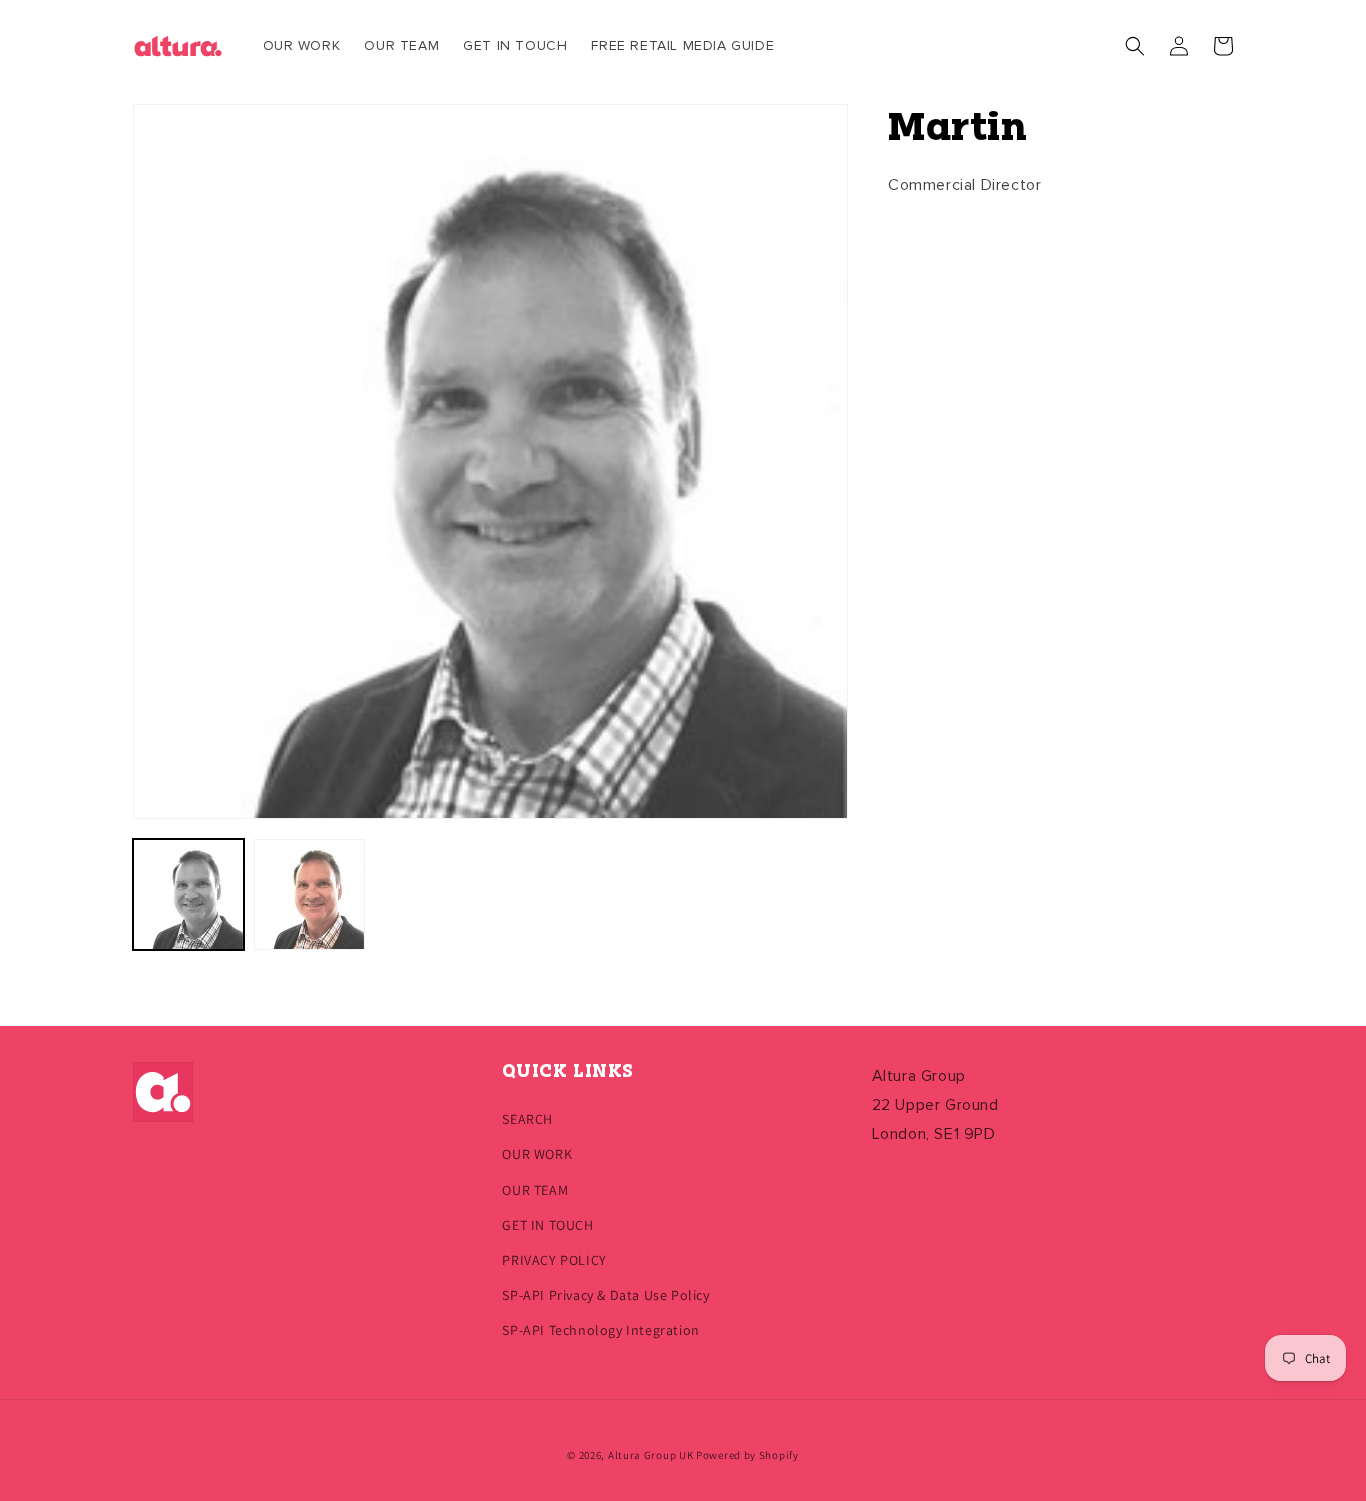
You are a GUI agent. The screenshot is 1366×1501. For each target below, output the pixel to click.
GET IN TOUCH (547, 1225)
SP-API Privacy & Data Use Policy (605, 1295)
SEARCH (527, 1119)
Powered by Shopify (747, 1455)
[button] (1135, 46)
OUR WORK (537, 1154)
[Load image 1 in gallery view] (188, 894)
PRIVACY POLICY (554, 1260)
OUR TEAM (535, 1190)
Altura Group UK (651, 1455)
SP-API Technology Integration (600, 1330)
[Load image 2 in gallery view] (309, 894)
